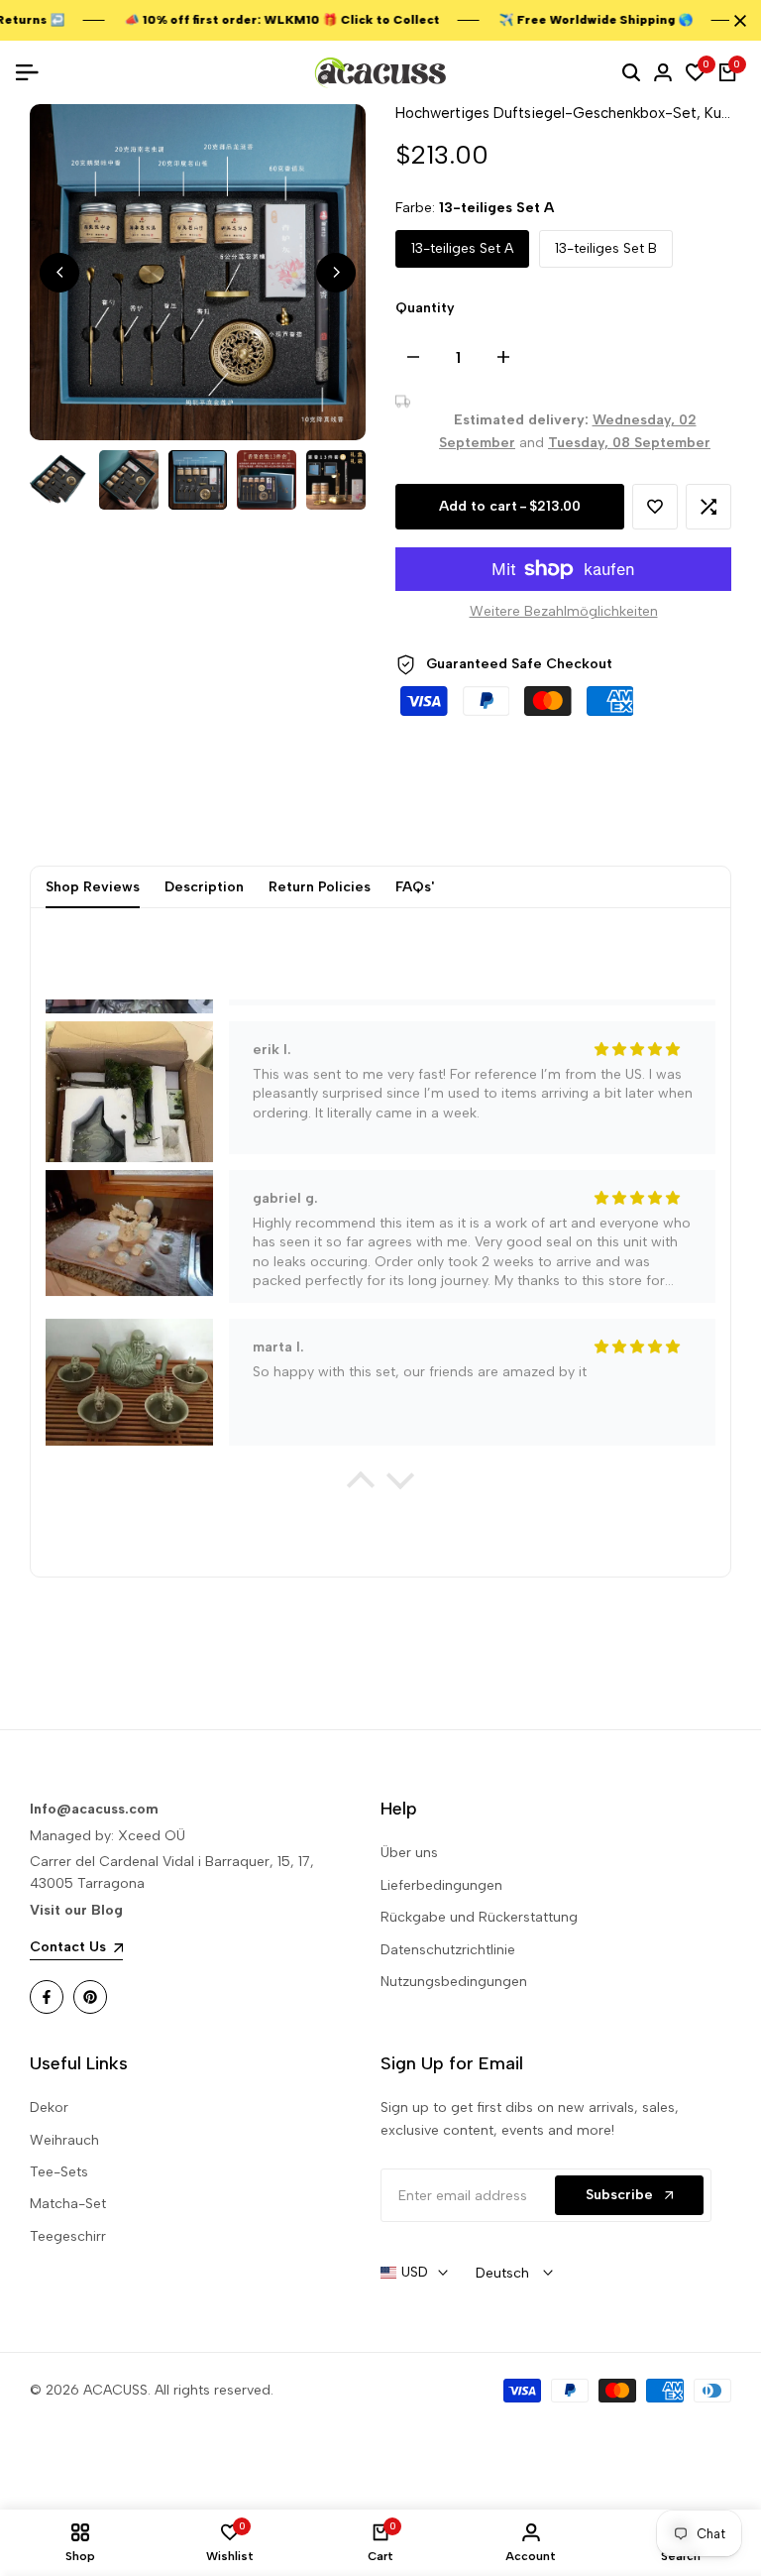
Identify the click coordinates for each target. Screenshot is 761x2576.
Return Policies (320, 887)
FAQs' (415, 887)
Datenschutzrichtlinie (448, 1950)
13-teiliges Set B (606, 248)
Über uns (409, 1853)
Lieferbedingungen (441, 1885)
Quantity (425, 308)
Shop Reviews (93, 887)
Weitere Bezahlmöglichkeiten (564, 611)
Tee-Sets (59, 2172)
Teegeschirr (68, 2236)
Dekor (49, 2108)
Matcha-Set (68, 2204)
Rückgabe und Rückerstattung (479, 1917)
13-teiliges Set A (462, 248)
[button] (655, 507)
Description (204, 887)
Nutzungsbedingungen (454, 1982)
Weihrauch (64, 2140)
